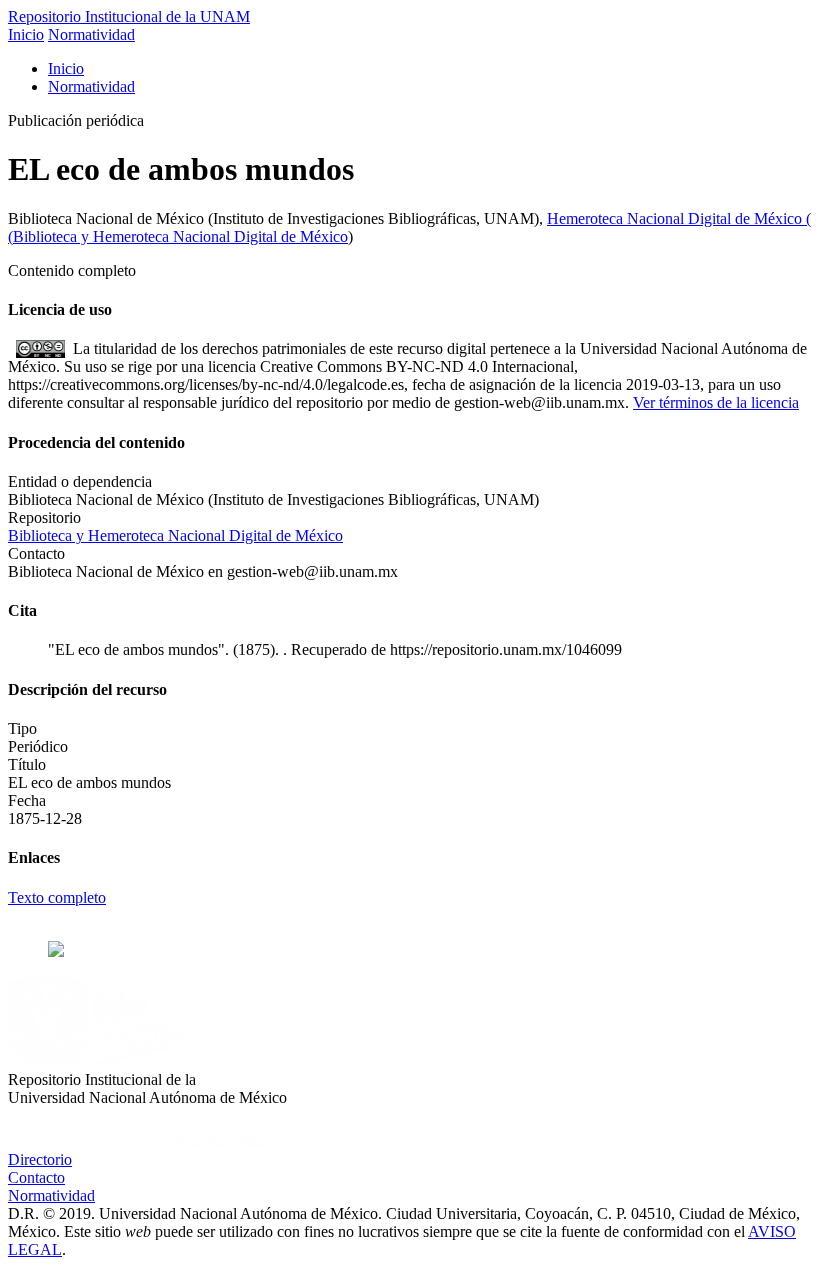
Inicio (26, 34)
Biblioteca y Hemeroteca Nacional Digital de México (180, 236)
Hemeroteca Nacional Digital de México (676, 218)
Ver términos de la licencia (716, 402)
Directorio (40, 1159)
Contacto (36, 1177)
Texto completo (57, 897)
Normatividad (91, 34)
